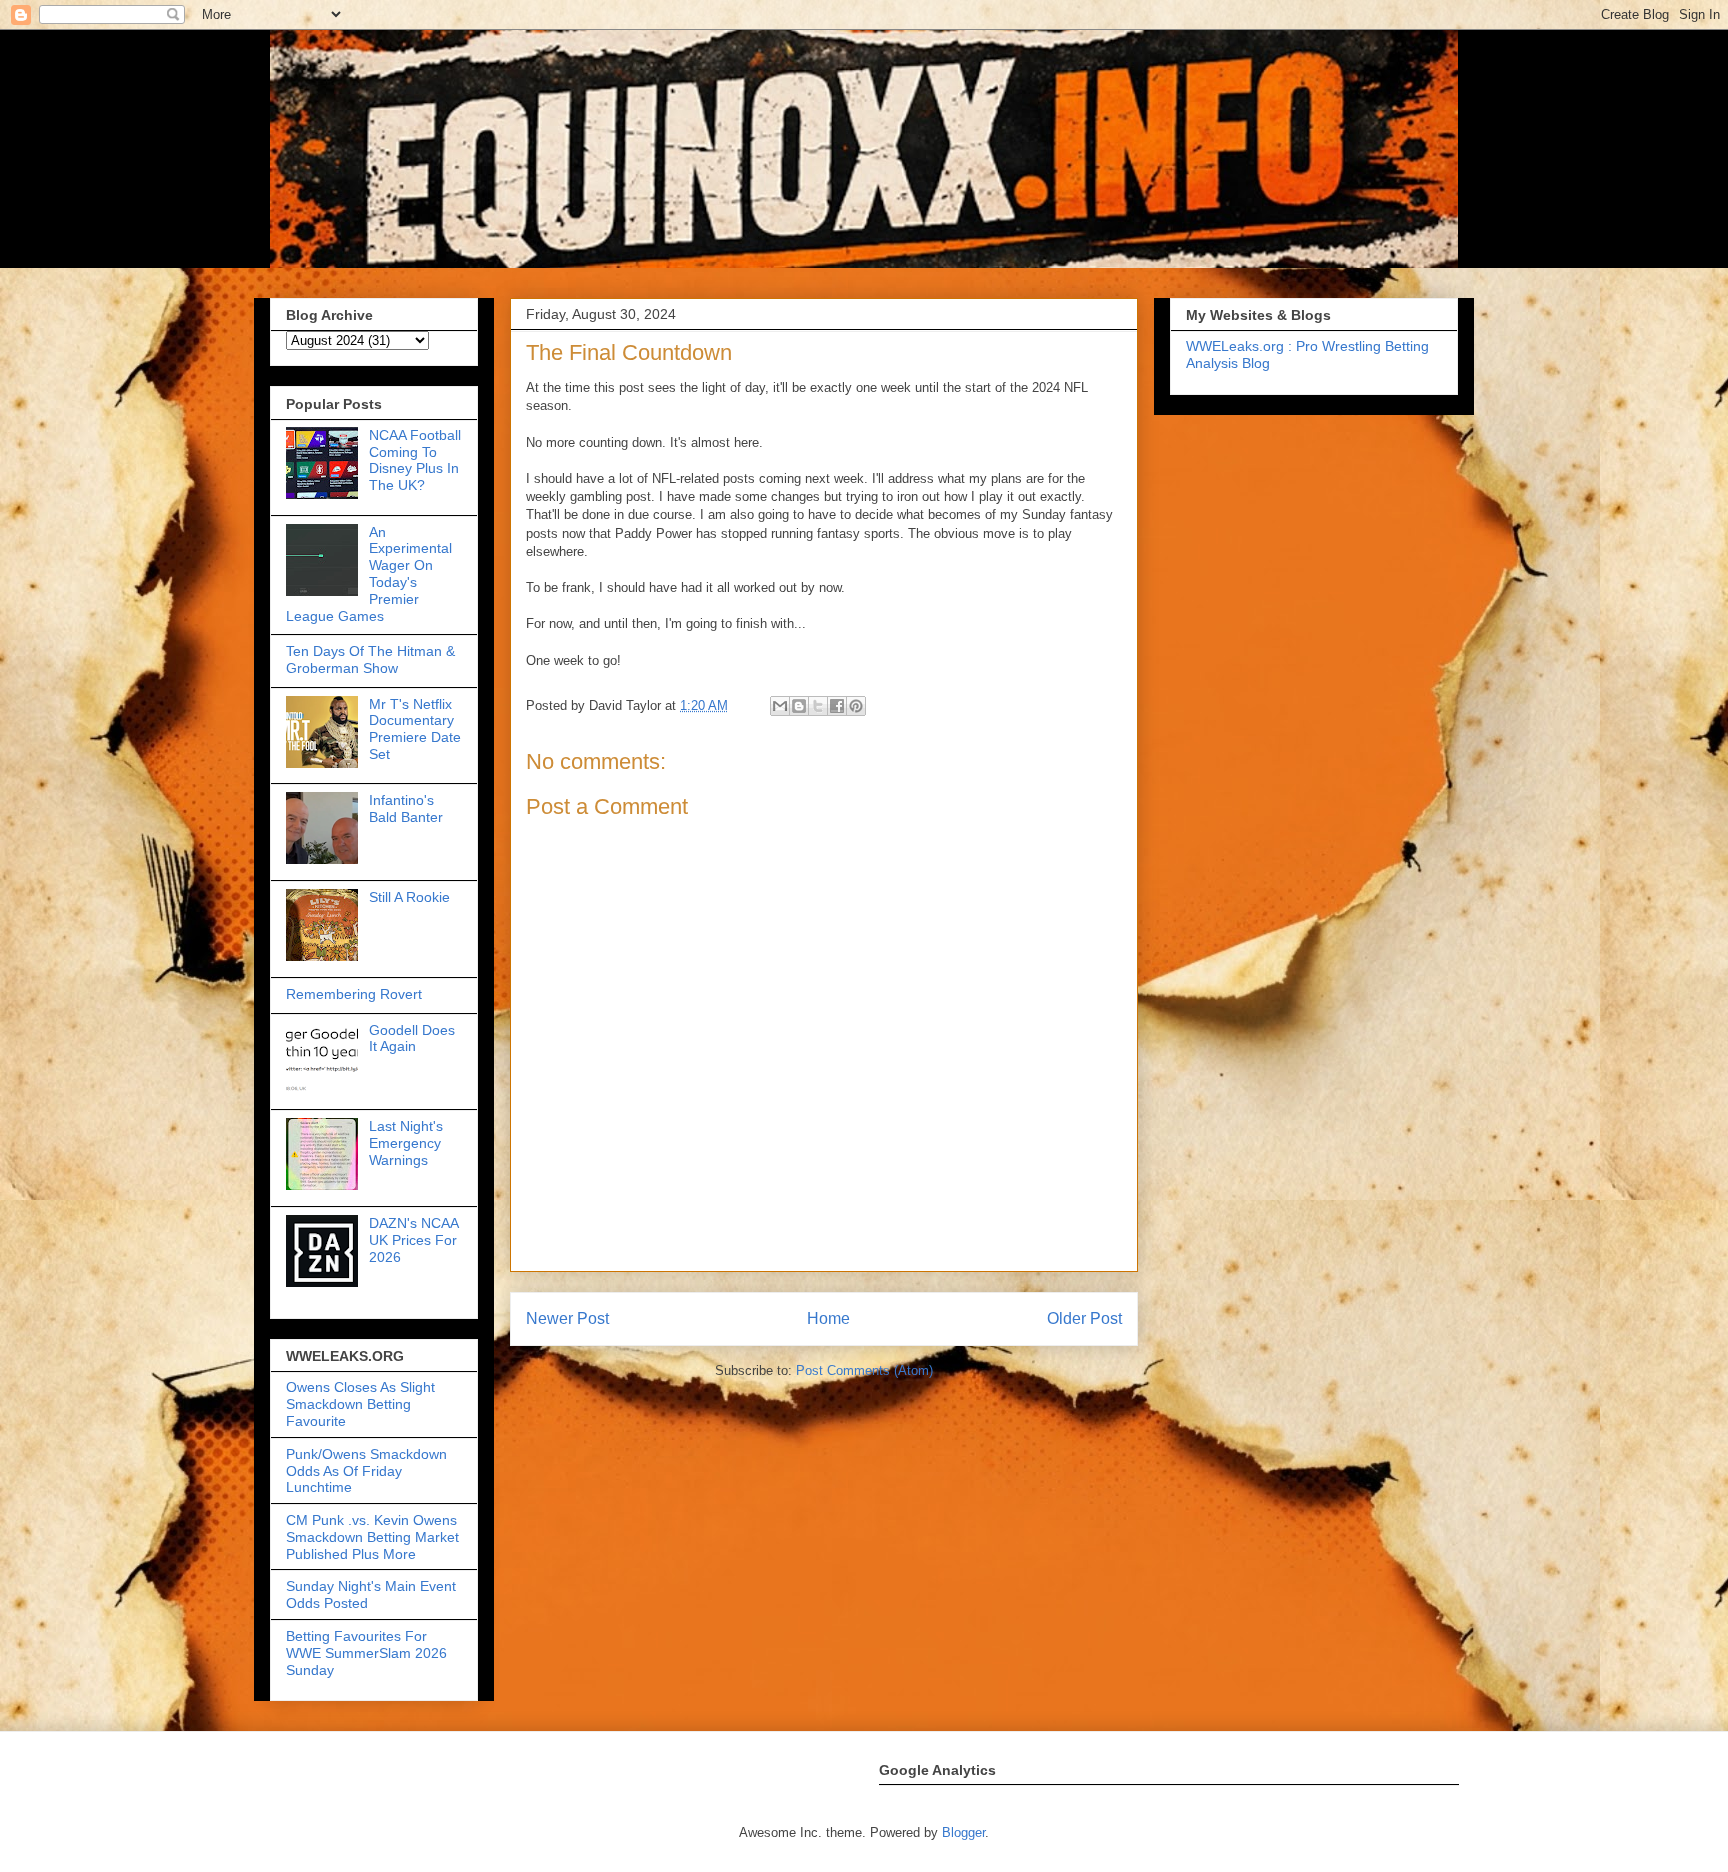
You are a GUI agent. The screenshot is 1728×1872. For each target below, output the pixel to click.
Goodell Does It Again (412, 1038)
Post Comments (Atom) (864, 1370)
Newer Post (567, 1318)
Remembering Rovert (354, 994)
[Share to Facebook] (837, 706)
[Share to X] (818, 706)
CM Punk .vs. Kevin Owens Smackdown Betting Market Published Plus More (372, 1537)
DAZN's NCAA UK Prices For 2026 (413, 1240)
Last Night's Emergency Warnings (406, 1143)
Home (828, 1318)
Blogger (963, 1832)
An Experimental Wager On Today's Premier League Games (369, 574)
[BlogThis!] (799, 706)
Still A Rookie (409, 897)
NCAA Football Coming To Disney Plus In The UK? (415, 460)
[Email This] (780, 706)
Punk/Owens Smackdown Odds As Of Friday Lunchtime (366, 1471)
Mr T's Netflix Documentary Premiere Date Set (415, 729)
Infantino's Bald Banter (406, 808)
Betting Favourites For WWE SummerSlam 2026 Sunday (366, 1653)
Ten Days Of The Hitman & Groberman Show (370, 659)
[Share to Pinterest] (856, 706)
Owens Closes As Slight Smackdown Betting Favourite (360, 1404)
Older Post (1084, 1318)
